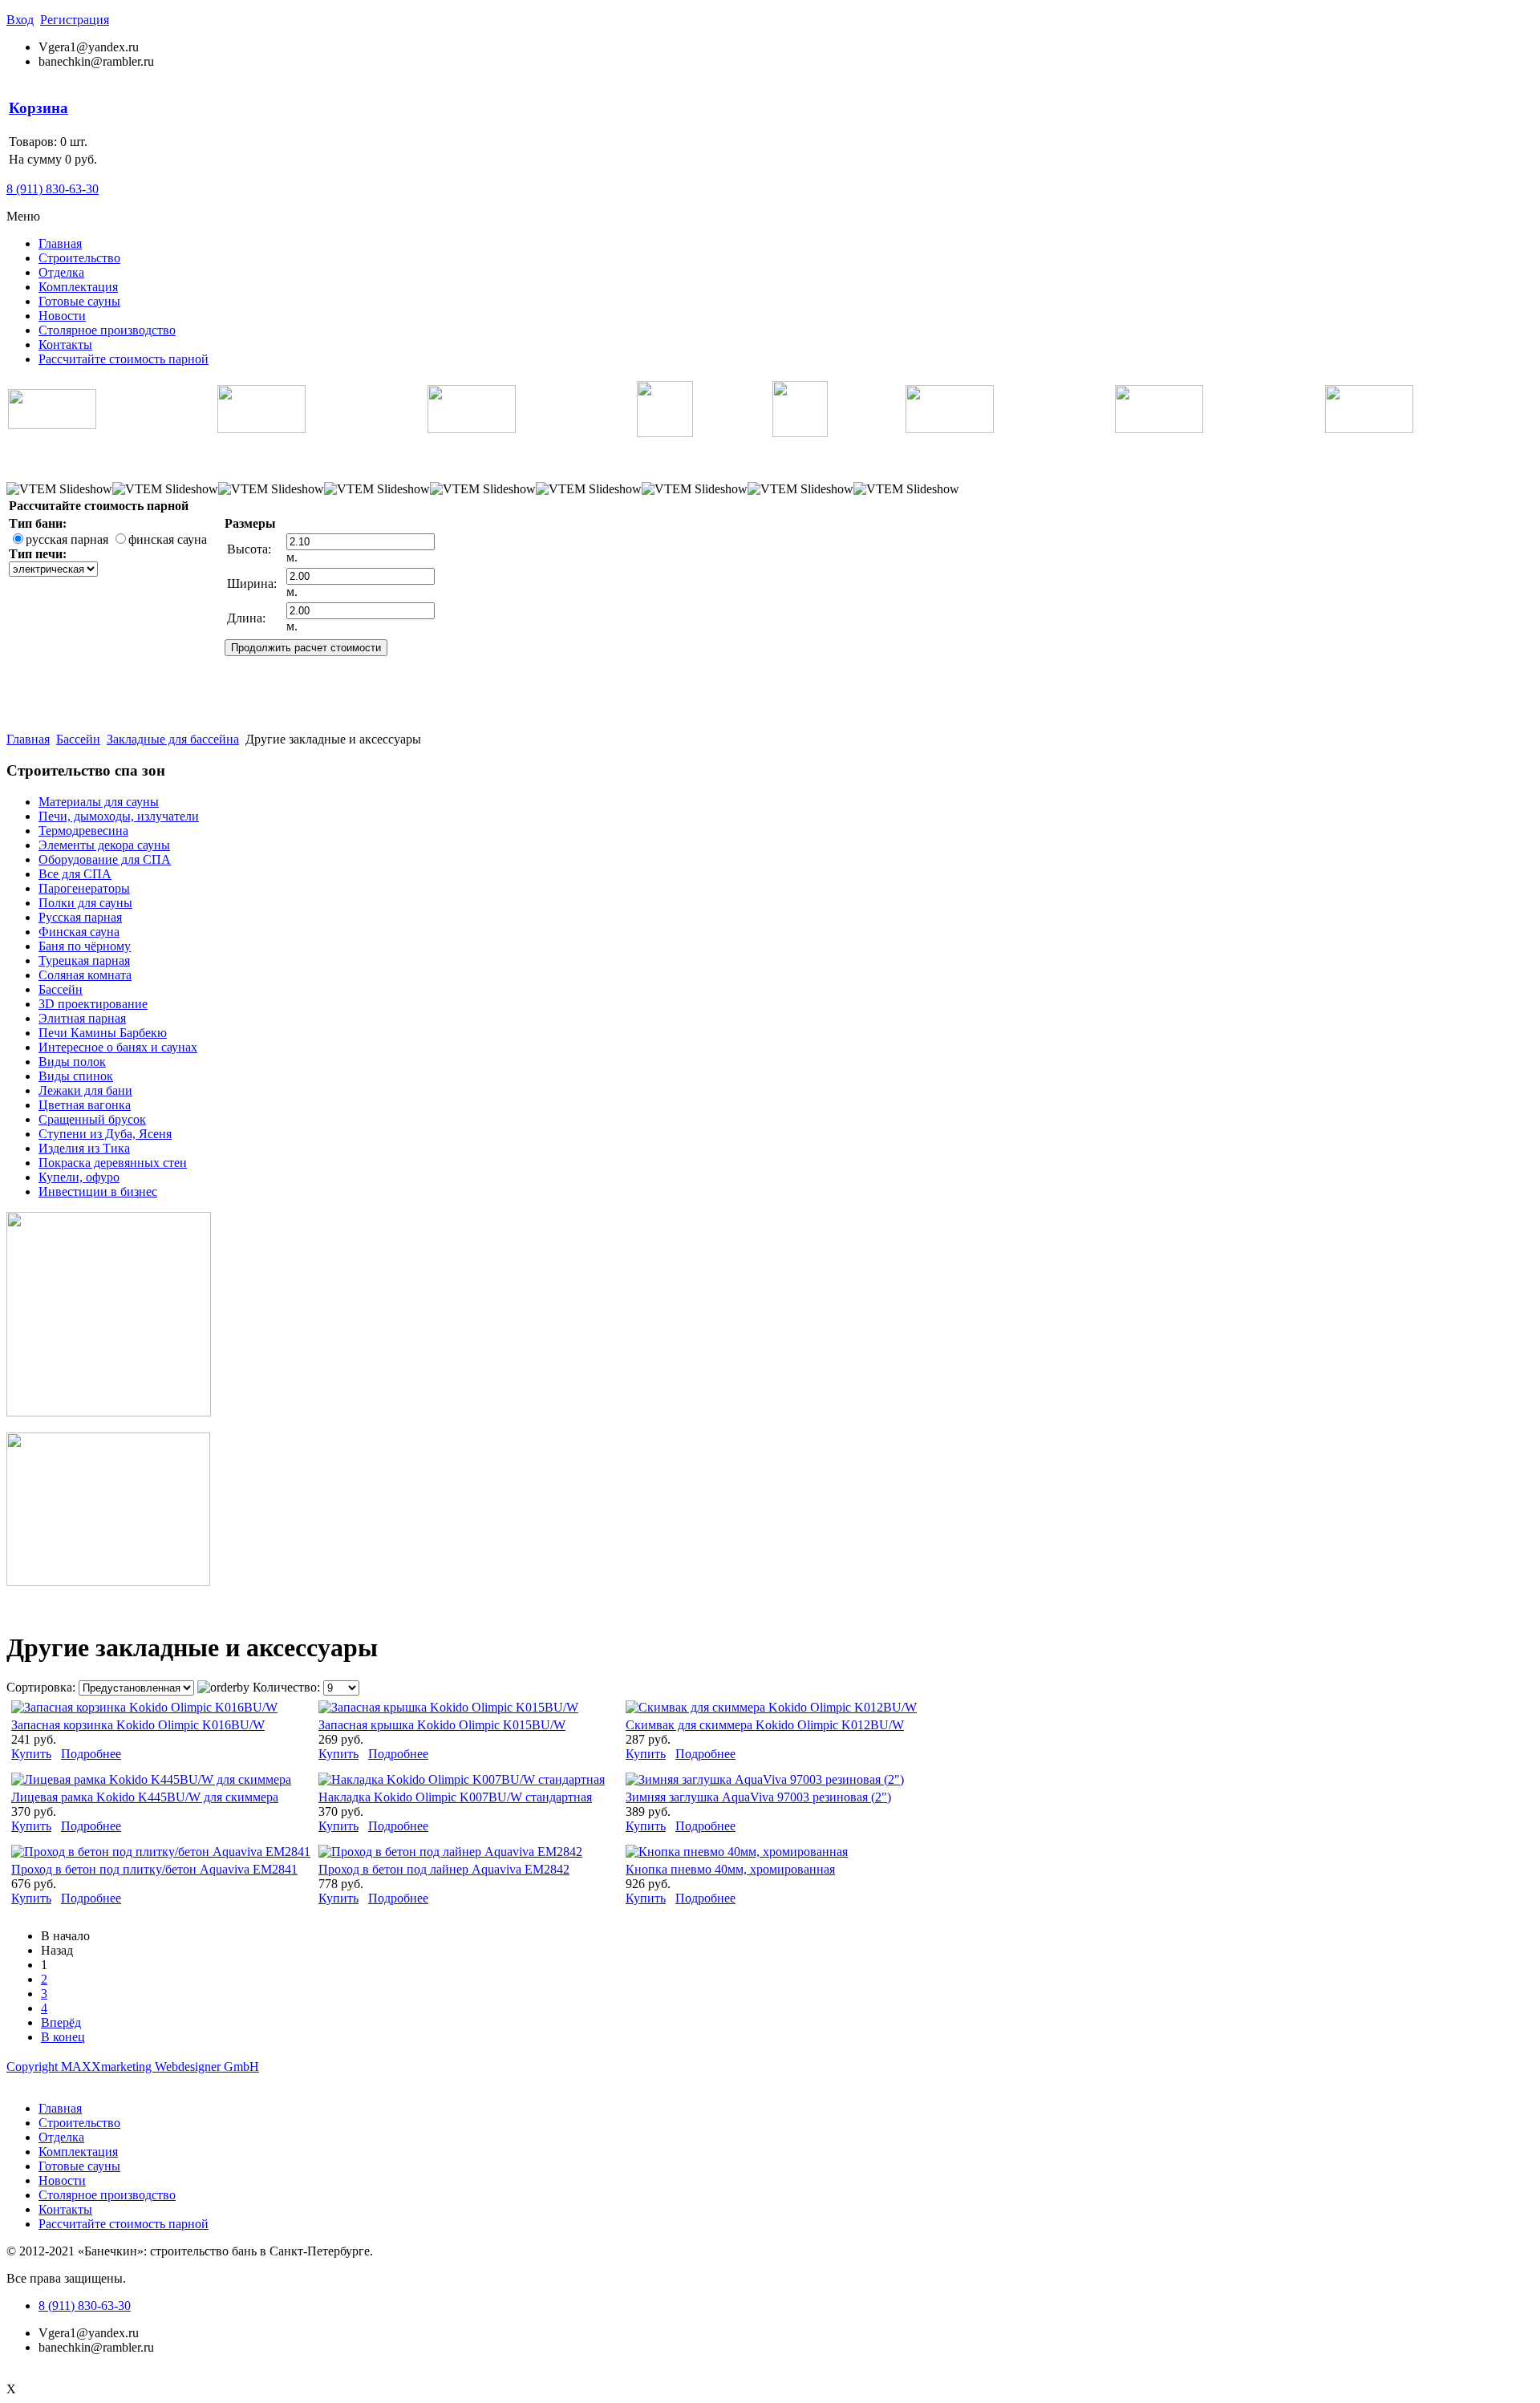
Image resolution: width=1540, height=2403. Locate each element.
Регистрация (75, 20)
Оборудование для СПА (105, 859)
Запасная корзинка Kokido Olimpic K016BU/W (138, 1725)
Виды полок (72, 1062)
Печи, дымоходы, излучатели (119, 816)
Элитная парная (82, 1018)
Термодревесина (83, 831)
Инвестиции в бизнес (98, 1191)
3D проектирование (93, 1004)
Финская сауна (79, 932)
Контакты (65, 344)
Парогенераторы (84, 888)
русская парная (67, 539)
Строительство (79, 258)
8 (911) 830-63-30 (53, 189)
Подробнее (91, 1754)
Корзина (38, 108)
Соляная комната (85, 975)
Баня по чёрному (85, 946)
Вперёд (61, 2022)
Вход (20, 20)
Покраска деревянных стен (113, 1163)
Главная (60, 243)
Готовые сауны (79, 301)
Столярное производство (107, 330)
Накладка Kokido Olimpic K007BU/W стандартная (455, 1797)
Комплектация (78, 287)
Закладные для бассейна (173, 739)
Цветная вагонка (85, 1105)
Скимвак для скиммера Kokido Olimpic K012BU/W (765, 1725)
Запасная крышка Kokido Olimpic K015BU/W (442, 1725)
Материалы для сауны (99, 802)
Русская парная (80, 917)
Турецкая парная (84, 960)
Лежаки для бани (85, 1090)
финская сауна (168, 539)
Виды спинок (76, 1076)
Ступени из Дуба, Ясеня (105, 1134)
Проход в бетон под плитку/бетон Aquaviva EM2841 (154, 1869)
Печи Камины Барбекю (103, 1033)
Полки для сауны (85, 903)
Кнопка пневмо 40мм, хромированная (730, 1869)
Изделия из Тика (84, 1148)
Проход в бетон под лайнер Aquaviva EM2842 (444, 1869)
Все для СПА (75, 874)
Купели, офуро (79, 1177)
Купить (31, 1754)
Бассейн (78, 739)
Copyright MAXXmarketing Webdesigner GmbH (133, 2067)
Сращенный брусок (92, 1119)
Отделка (61, 272)
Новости (62, 316)
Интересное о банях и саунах (118, 1047)
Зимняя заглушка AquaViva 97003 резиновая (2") (758, 1797)
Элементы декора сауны (104, 845)
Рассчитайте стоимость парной (124, 359)
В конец (63, 2037)
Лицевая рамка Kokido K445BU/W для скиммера (145, 1797)
